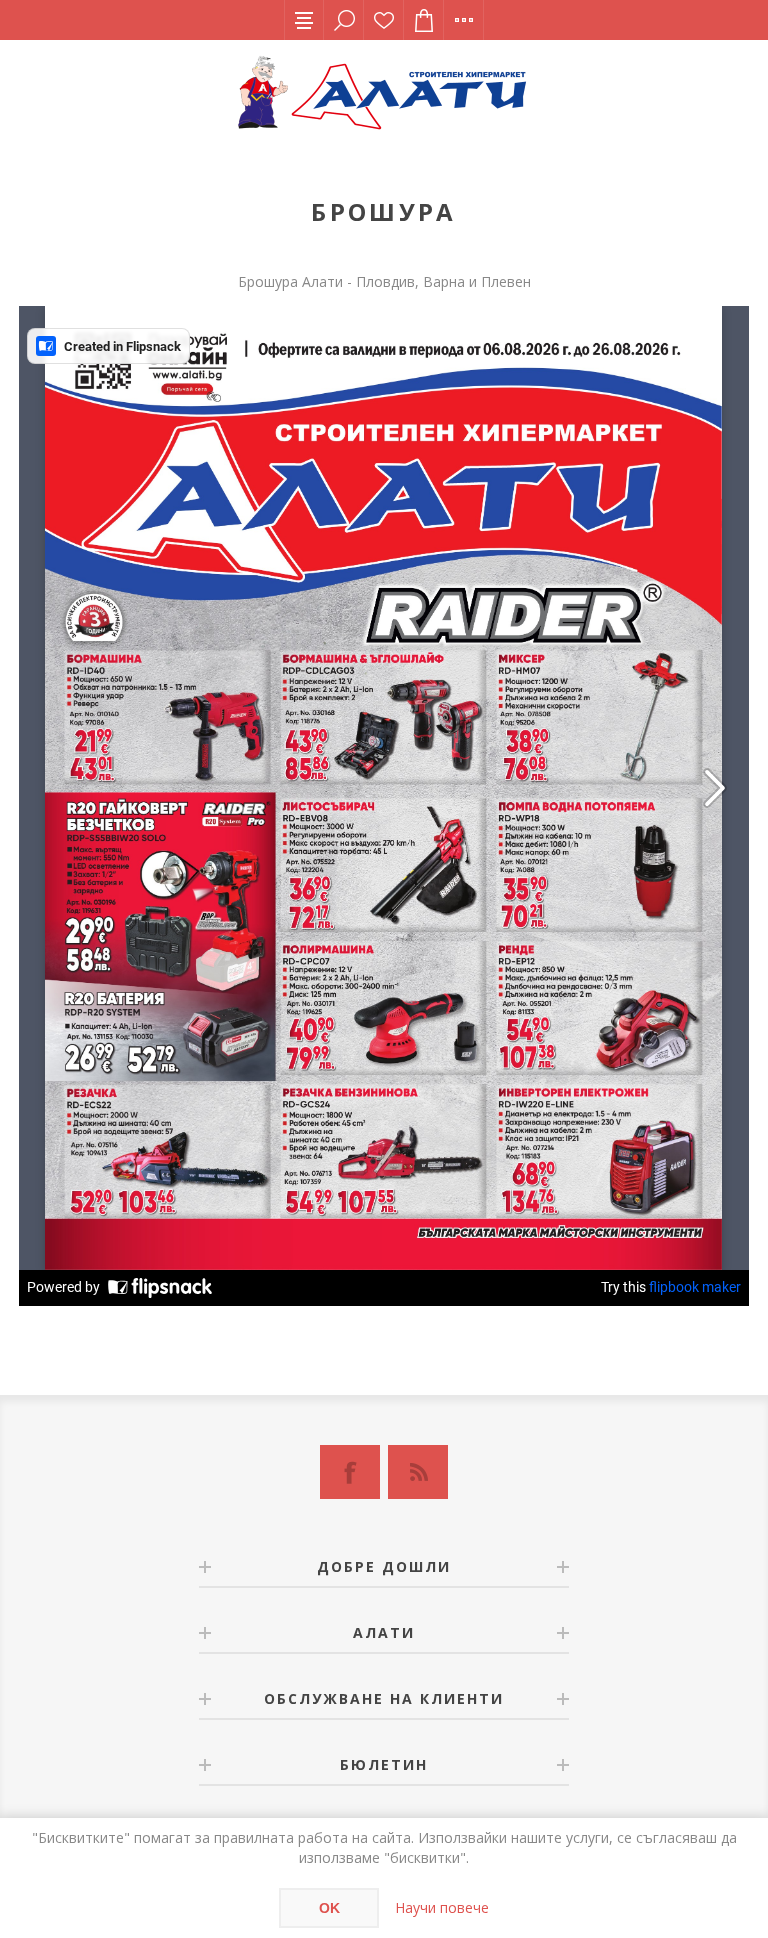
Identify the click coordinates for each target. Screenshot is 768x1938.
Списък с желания (384, 20)
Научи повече (442, 1907)
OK (329, 1908)
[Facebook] (350, 1472)
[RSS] (418, 1472)
